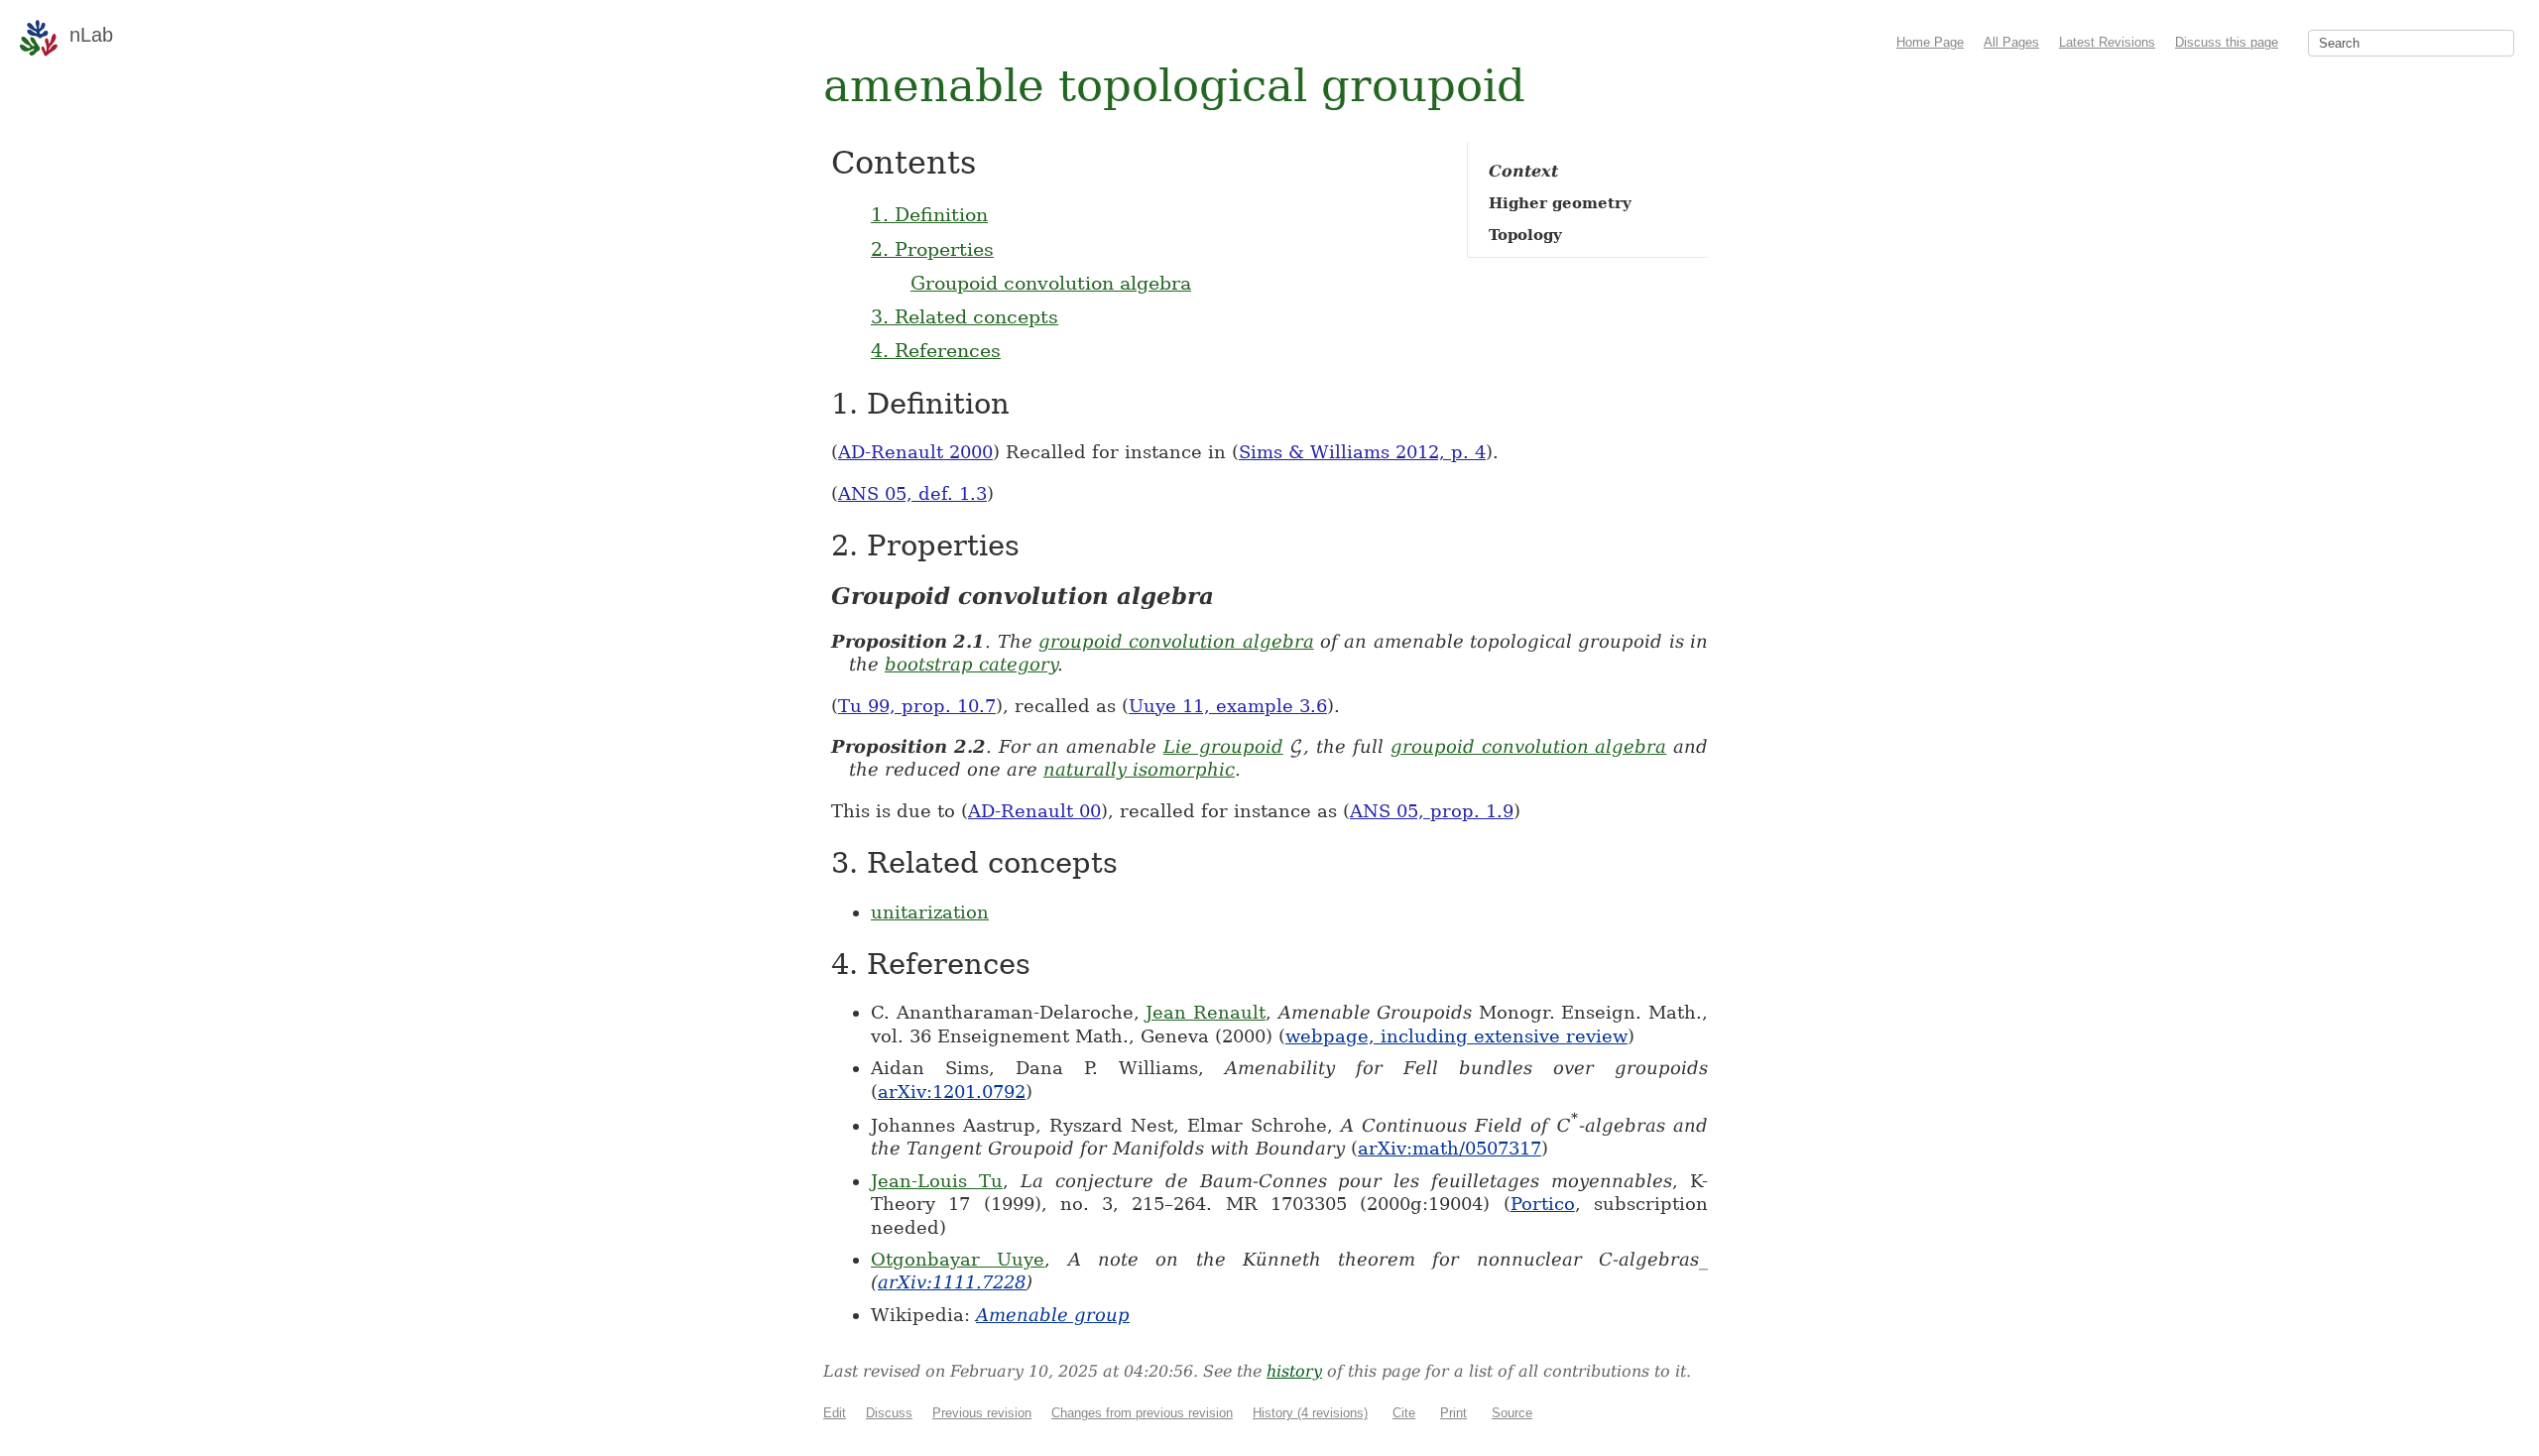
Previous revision (982, 1413)
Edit (835, 1413)
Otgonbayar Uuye (958, 1259)
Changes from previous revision (1142, 1413)
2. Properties (932, 249)
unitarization (930, 912)
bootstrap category (971, 664)
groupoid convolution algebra (1176, 641)
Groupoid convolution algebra (1051, 283)
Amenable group (1053, 1315)
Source (1512, 1413)
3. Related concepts (965, 316)
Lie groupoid (1223, 746)
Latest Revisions (2107, 42)
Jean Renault (1206, 1012)
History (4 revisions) (1310, 1413)
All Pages (2011, 42)
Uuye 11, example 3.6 (1228, 706)
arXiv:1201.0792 (952, 1092)
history (1294, 1371)
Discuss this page (2227, 42)
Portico (1543, 1204)
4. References (936, 350)
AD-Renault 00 (1034, 811)
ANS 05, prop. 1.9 (1432, 811)
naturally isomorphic (1139, 769)
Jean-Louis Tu (937, 1181)
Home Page (1930, 42)
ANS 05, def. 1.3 (912, 493)
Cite (1404, 1413)
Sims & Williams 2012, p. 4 (1362, 452)
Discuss (889, 1413)
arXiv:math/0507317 (1450, 1148)
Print (1453, 1413)
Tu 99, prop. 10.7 (917, 706)
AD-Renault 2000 (915, 452)
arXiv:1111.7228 (952, 1282)
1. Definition (929, 214)
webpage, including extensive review (1456, 1036)
